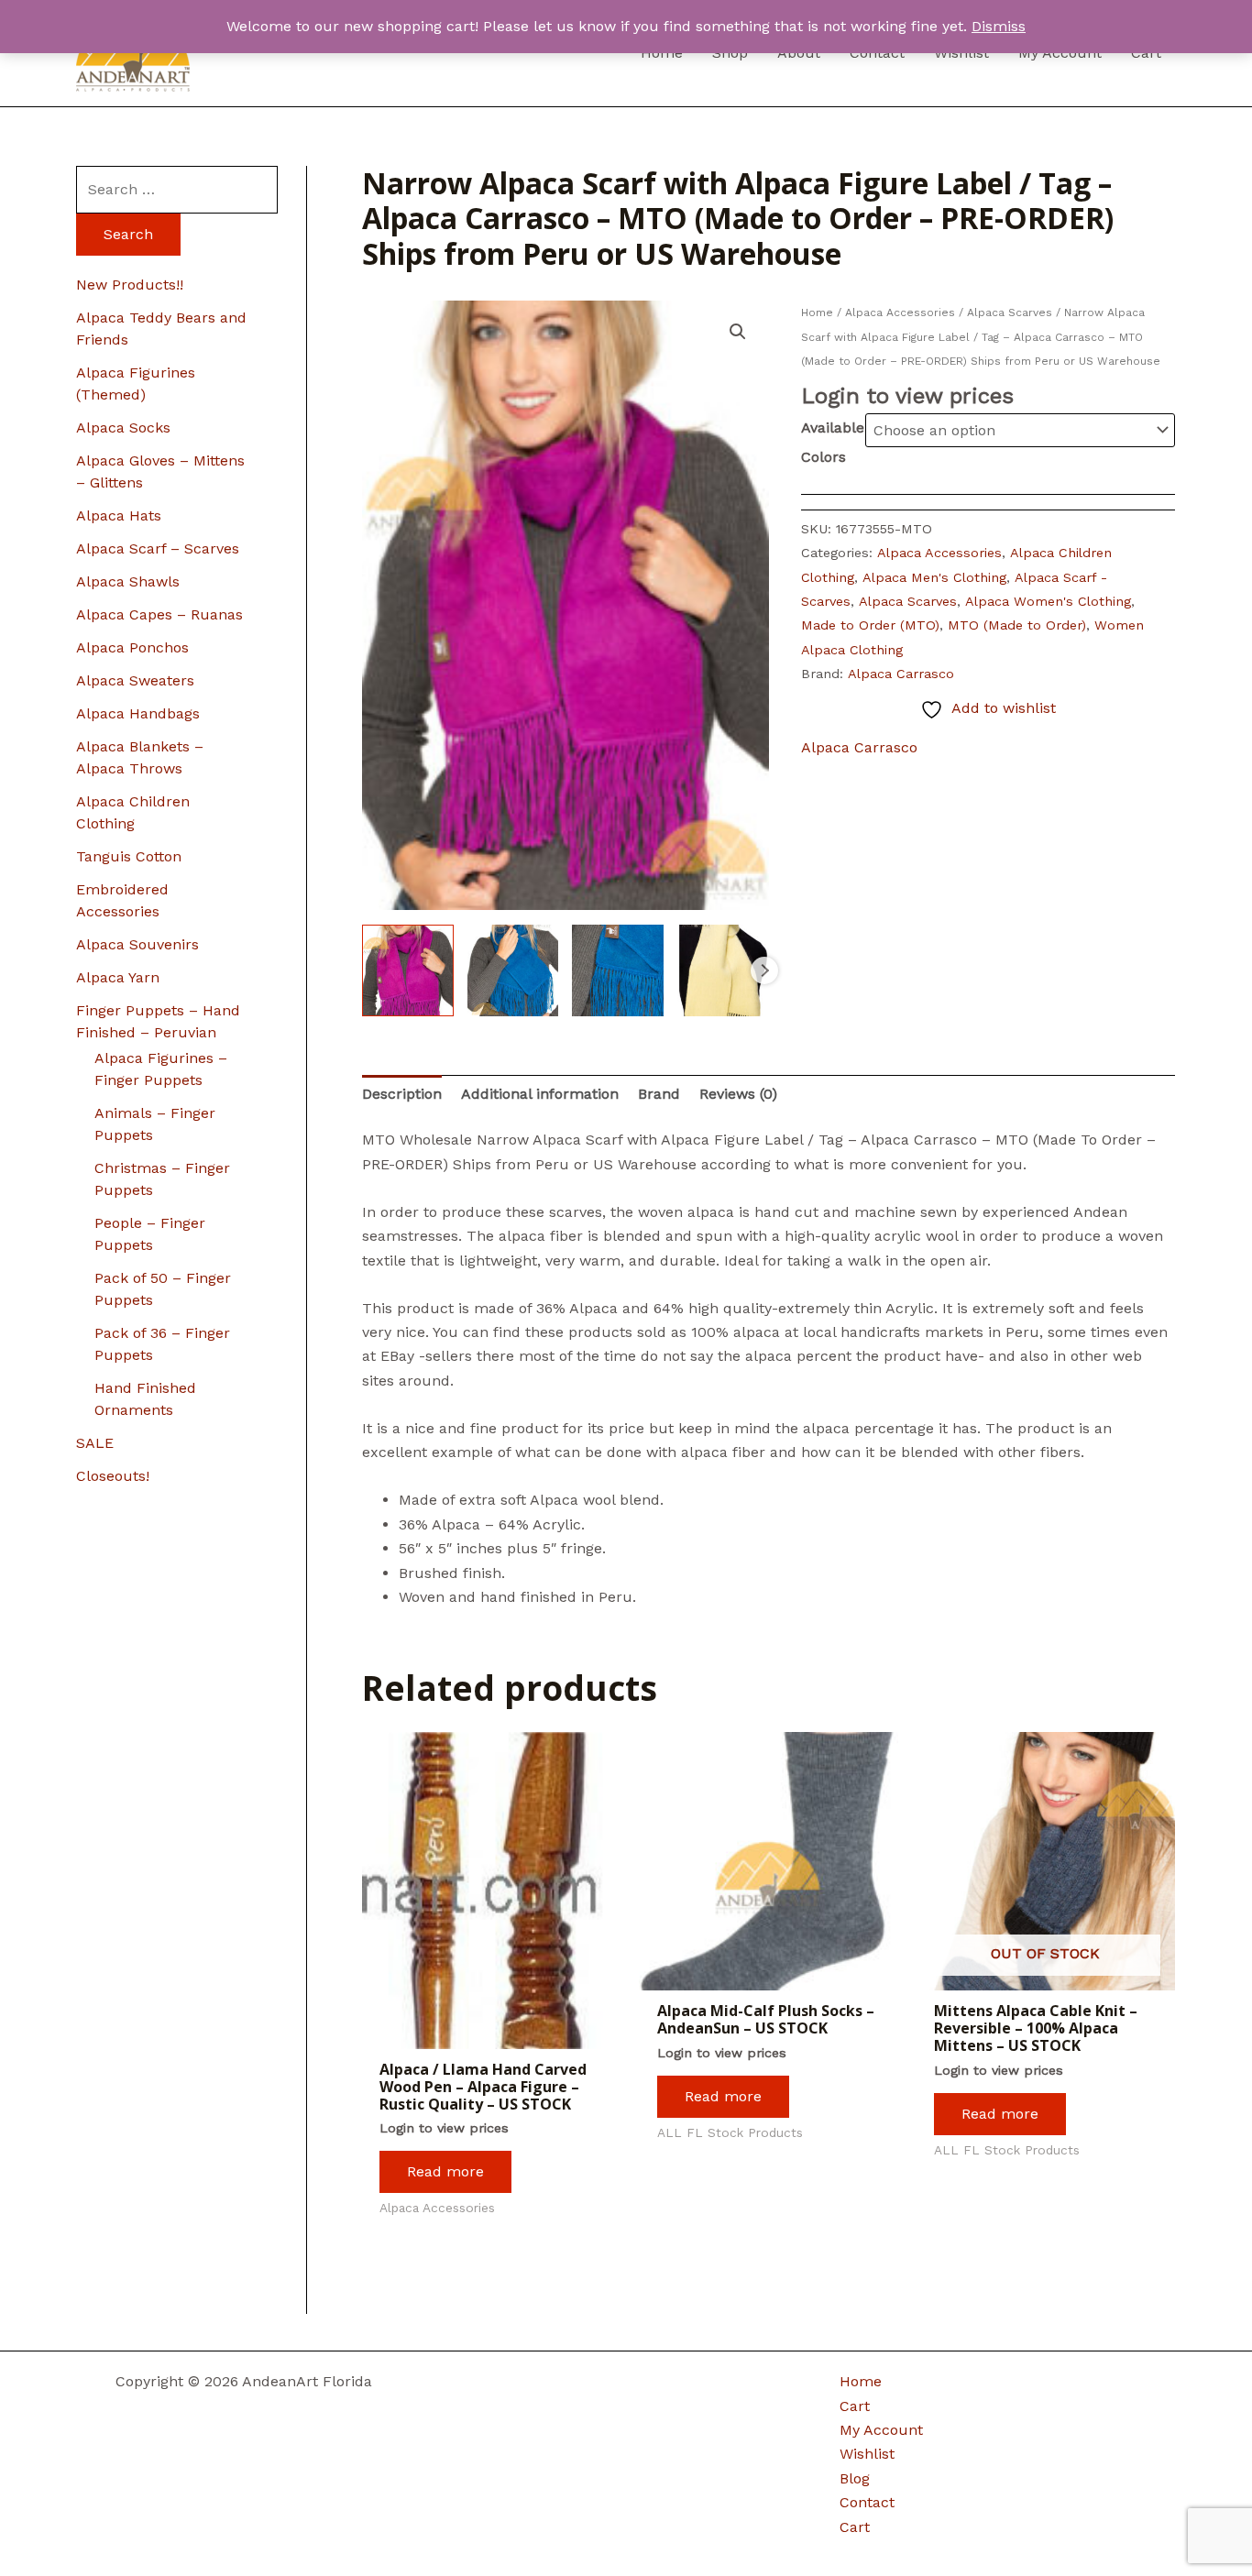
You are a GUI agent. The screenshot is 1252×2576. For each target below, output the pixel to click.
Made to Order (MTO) (870, 625)
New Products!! (130, 285)
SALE (95, 1443)
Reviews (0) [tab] (738, 1094)
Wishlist (867, 2454)
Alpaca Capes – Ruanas (159, 614)
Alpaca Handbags (138, 713)
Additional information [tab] (540, 1094)
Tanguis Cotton (129, 856)
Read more (445, 2171)
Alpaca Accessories (900, 312)
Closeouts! (113, 1476)
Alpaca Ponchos (132, 647)
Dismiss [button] (999, 26)
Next (764, 970)
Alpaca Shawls (128, 581)
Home (817, 312)
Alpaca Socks (123, 428)
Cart (855, 2406)
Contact (867, 2502)
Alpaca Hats (119, 515)
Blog (855, 2478)
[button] (738, 332)
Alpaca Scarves (1010, 312)
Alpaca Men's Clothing (934, 577)
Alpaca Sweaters (135, 680)
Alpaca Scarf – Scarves (158, 548)
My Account (881, 2430)
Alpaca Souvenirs (137, 944)
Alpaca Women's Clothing (1048, 601)
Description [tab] (402, 1094)
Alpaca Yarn (118, 977)
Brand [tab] (659, 1094)
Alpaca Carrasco (901, 674)
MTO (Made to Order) (1017, 625)
